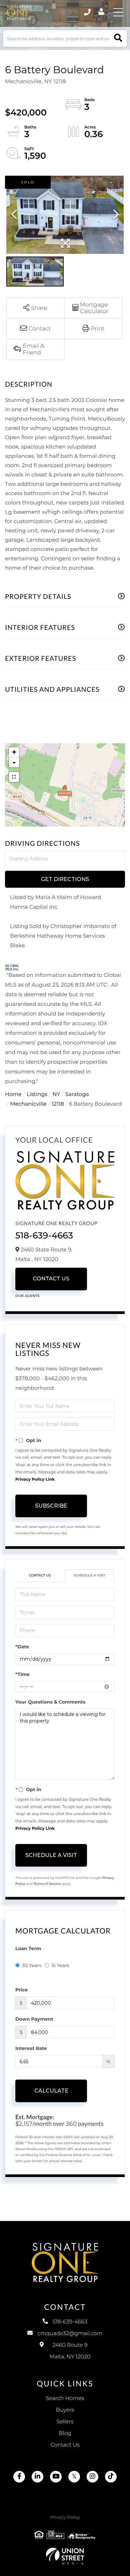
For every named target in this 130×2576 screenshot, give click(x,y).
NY (56, 1095)
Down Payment (34, 2019)
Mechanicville (28, 1104)
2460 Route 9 (70, 2351)
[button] (118, 38)
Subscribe (51, 1506)
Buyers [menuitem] (65, 2410)
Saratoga (77, 1095)
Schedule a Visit (89, 1575)
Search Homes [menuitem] (65, 2398)
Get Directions (65, 879)
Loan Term (28, 1948)
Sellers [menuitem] (65, 2422)
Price (21, 1990)
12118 (58, 1104)
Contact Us (51, 1279)
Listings (37, 1095)
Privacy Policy (65, 2517)
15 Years (60, 1965)
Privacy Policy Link (35, 1479)
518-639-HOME (88, 12)
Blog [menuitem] (65, 2433)
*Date (22, 1647)
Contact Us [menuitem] (65, 2445)
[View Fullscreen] (14, 777)
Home (13, 1095)
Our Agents (27, 1296)
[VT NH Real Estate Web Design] (65, 2556)
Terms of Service (47, 1884)
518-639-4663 (44, 1235)
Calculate (51, 2091)
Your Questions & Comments (50, 1702)
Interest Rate (31, 2048)
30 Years (32, 1965)
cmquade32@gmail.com (70, 2334)
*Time (22, 1674)
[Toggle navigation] (118, 12)
